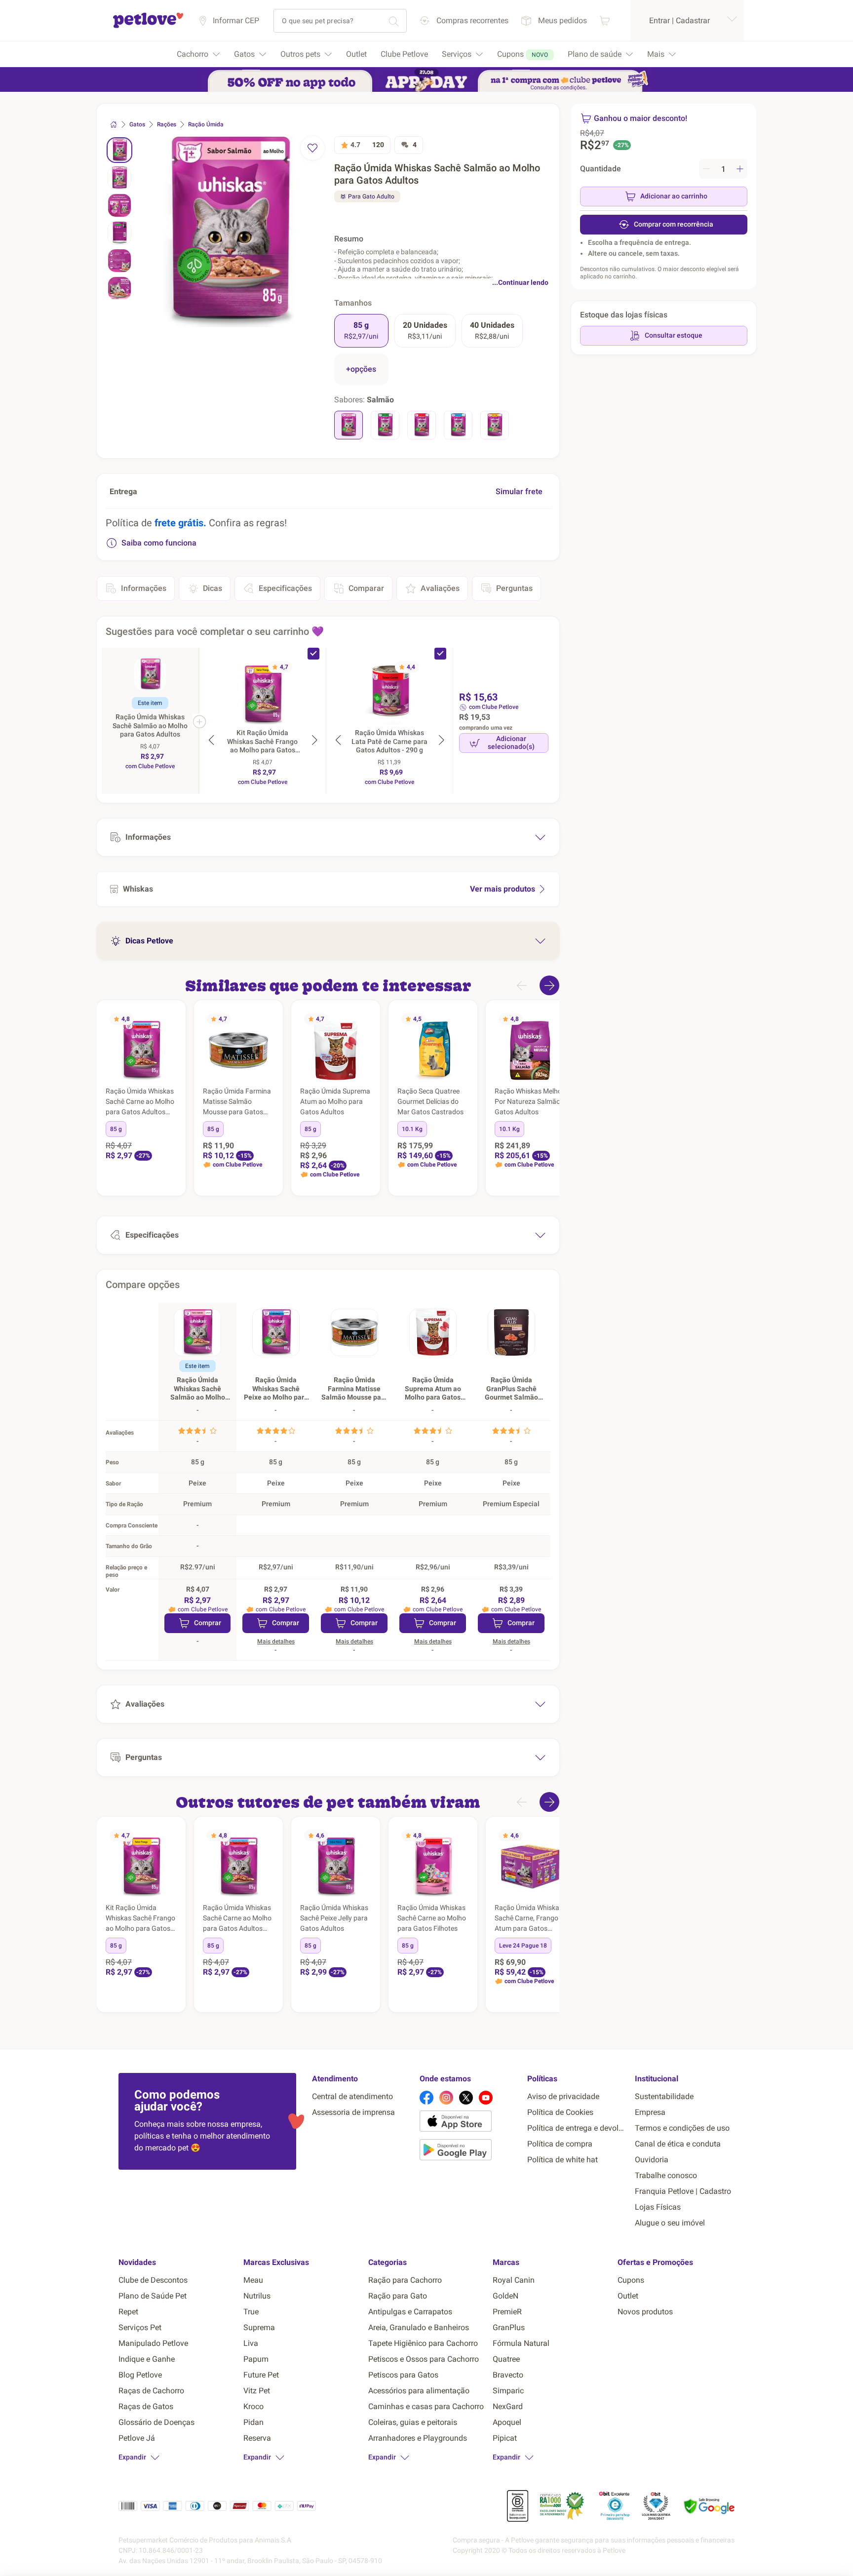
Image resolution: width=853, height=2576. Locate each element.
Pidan (253, 2422)
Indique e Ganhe (147, 2359)
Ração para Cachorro (405, 2280)
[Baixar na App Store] (469, 2123)
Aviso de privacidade (563, 2096)
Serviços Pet (140, 2327)
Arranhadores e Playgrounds (418, 2438)
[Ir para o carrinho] (605, 20)
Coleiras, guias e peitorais (413, 2422)
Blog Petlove (140, 2375)
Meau (253, 2280)
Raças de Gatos (146, 2406)
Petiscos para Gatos (403, 2375)
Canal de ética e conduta (678, 2144)
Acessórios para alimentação (419, 2391)
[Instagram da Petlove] (446, 2098)
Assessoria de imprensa (353, 2112)
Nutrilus (257, 2296)
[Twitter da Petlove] (466, 2098)
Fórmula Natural (521, 2343)
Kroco (253, 2406)
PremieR (507, 2312)
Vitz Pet (257, 2391)
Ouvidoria (652, 2160)
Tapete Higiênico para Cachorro (423, 2343)
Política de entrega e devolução (577, 2128)
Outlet (628, 2296)
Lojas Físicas (658, 2207)
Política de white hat (562, 2160)
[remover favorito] (312, 148)
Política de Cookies (560, 2112)
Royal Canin (514, 2280)
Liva (251, 2343)
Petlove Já (137, 2438)
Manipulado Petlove (153, 2343)
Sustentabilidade (664, 2096)
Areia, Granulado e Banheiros (419, 2327)
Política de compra (560, 2144)
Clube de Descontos (153, 2280)
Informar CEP (236, 20)
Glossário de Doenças (156, 2422)
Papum (256, 2359)
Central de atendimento (352, 2096)
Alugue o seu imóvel (670, 2223)
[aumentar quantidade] (740, 169)
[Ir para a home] (148, 26)
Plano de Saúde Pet (153, 2296)
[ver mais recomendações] (549, 985)
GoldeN (505, 2296)
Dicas (213, 588)
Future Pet (261, 2375)
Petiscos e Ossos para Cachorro (424, 2359)
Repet (128, 2312)
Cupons (631, 2280)
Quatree (506, 2359)
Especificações (285, 588)
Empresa (650, 2112)
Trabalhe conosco (666, 2175)
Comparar (366, 588)
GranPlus (509, 2327)
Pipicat (505, 2438)
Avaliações (440, 588)
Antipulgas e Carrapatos (410, 2312)
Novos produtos (645, 2312)
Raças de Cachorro (151, 2391)
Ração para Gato (398, 2296)
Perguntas (514, 588)
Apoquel (507, 2422)
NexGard (508, 2406)
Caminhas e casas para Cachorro (426, 2406)
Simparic (508, 2391)
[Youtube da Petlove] (486, 2098)
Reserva (257, 2438)
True (251, 2312)
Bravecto (508, 2375)
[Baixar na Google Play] (469, 2151)
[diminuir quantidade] (706, 169)
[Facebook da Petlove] (426, 2098)
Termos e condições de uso (682, 2128)
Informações (144, 588)
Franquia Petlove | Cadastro (683, 2191)
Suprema (259, 2327)
